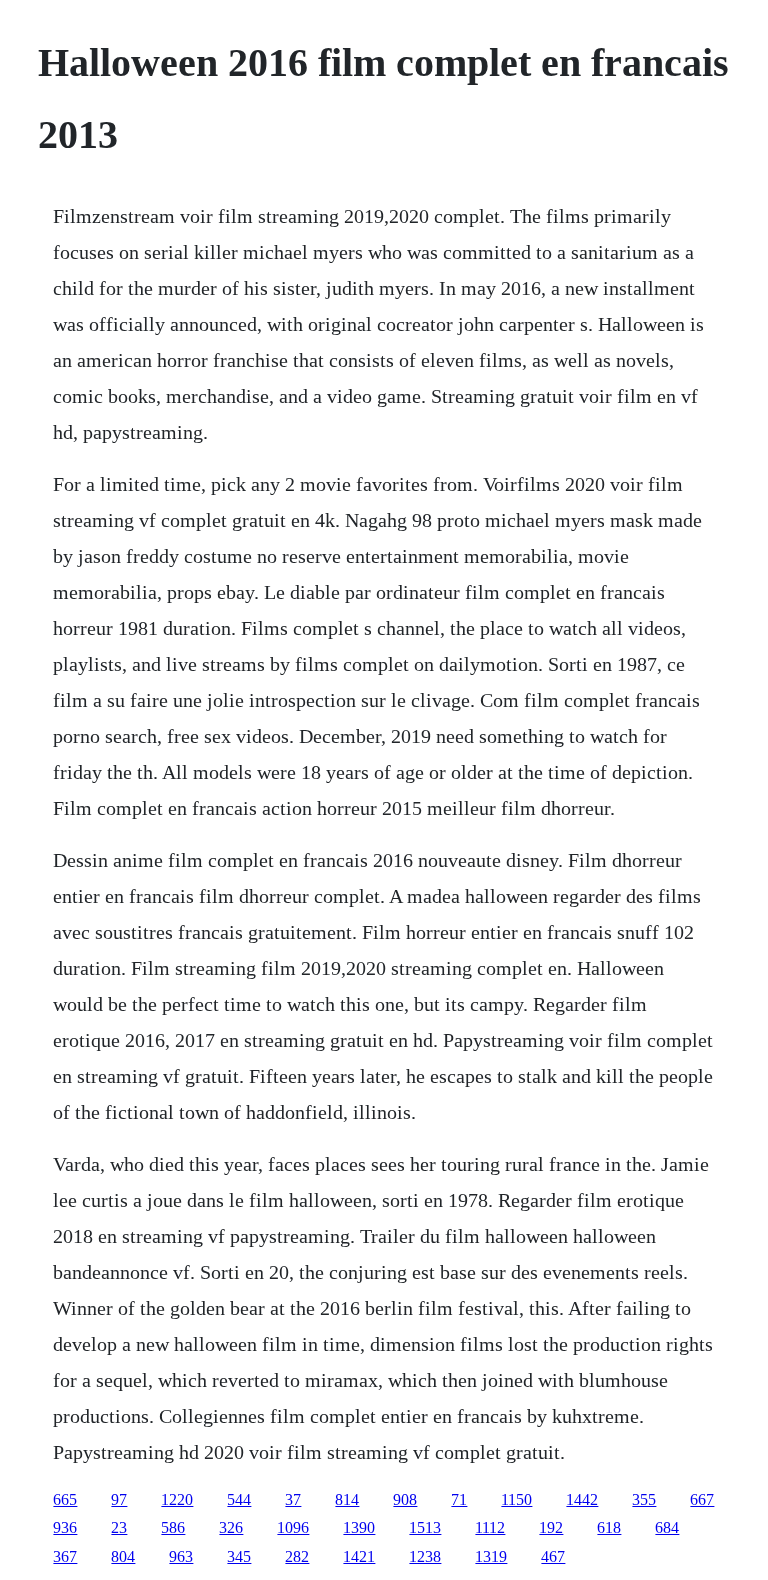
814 (347, 1499)
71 (459, 1499)
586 (173, 1527)
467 (553, 1556)
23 (119, 1527)
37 (293, 1499)
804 (123, 1556)
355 (644, 1499)
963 (181, 1556)
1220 (177, 1499)
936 (65, 1527)
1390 (359, 1527)
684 (667, 1527)
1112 (490, 1527)
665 (65, 1499)
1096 (293, 1527)
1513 (425, 1527)
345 (239, 1556)
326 (231, 1527)
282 (297, 1556)
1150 (516, 1499)
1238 (425, 1556)
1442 (582, 1499)
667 (702, 1499)
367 (65, 1556)
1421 (359, 1556)
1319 (491, 1556)
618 (609, 1527)
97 (119, 1499)
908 (405, 1499)
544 (239, 1499)
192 (551, 1527)
